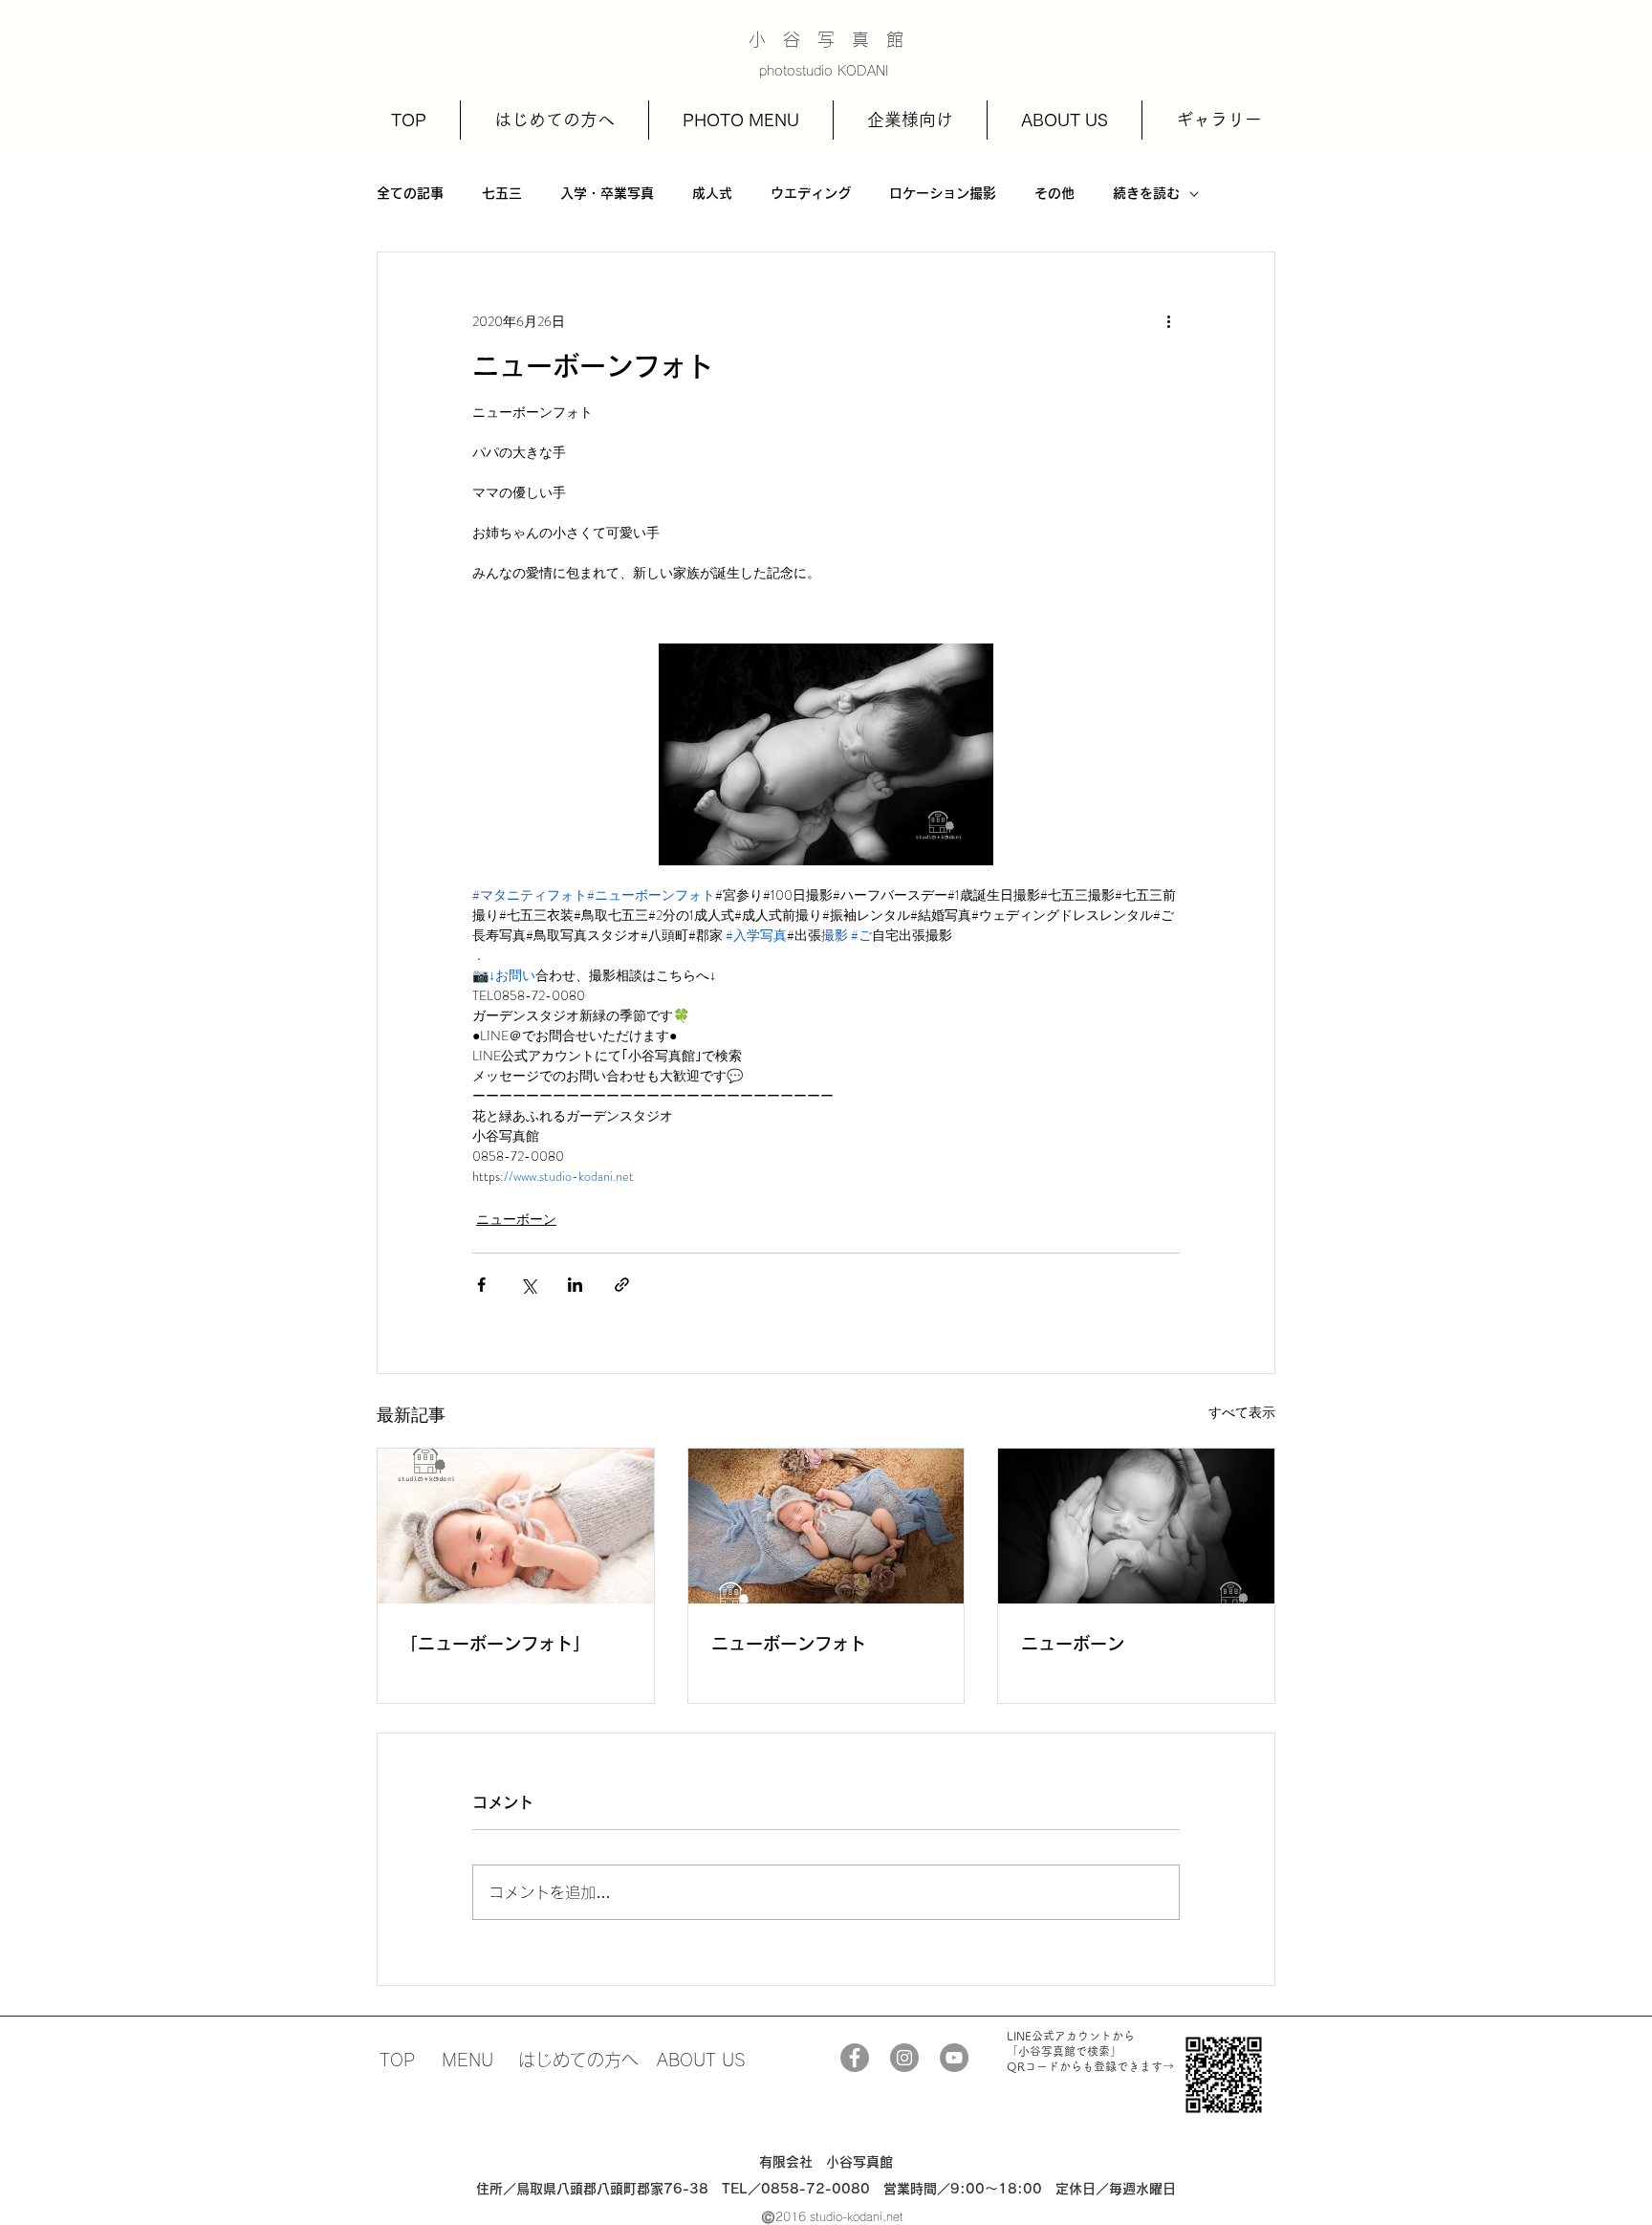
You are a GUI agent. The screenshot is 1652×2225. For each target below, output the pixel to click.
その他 (1054, 193)
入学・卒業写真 (607, 193)
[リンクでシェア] (622, 1285)
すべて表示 (1242, 1412)
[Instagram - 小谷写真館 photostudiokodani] (904, 2058)
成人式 (712, 193)
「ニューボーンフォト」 (495, 1644)
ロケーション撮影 (943, 193)
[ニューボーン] (1136, 1526)
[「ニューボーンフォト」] (516, 1526)
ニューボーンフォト (789, 1644)
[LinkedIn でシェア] (575, 1285)
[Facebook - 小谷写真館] (855, 2058)
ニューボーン (516, 1219)
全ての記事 (410, 193)
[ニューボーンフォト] (826, 1526)
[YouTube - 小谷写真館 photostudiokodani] (954, 2058)
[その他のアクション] (1168, 321)
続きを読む (1146, 193)
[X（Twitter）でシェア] (528, 1285)
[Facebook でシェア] (481, 1285)
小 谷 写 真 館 (826, 39)
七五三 (502, 193)
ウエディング (811, 193)
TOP (397, 2060)
